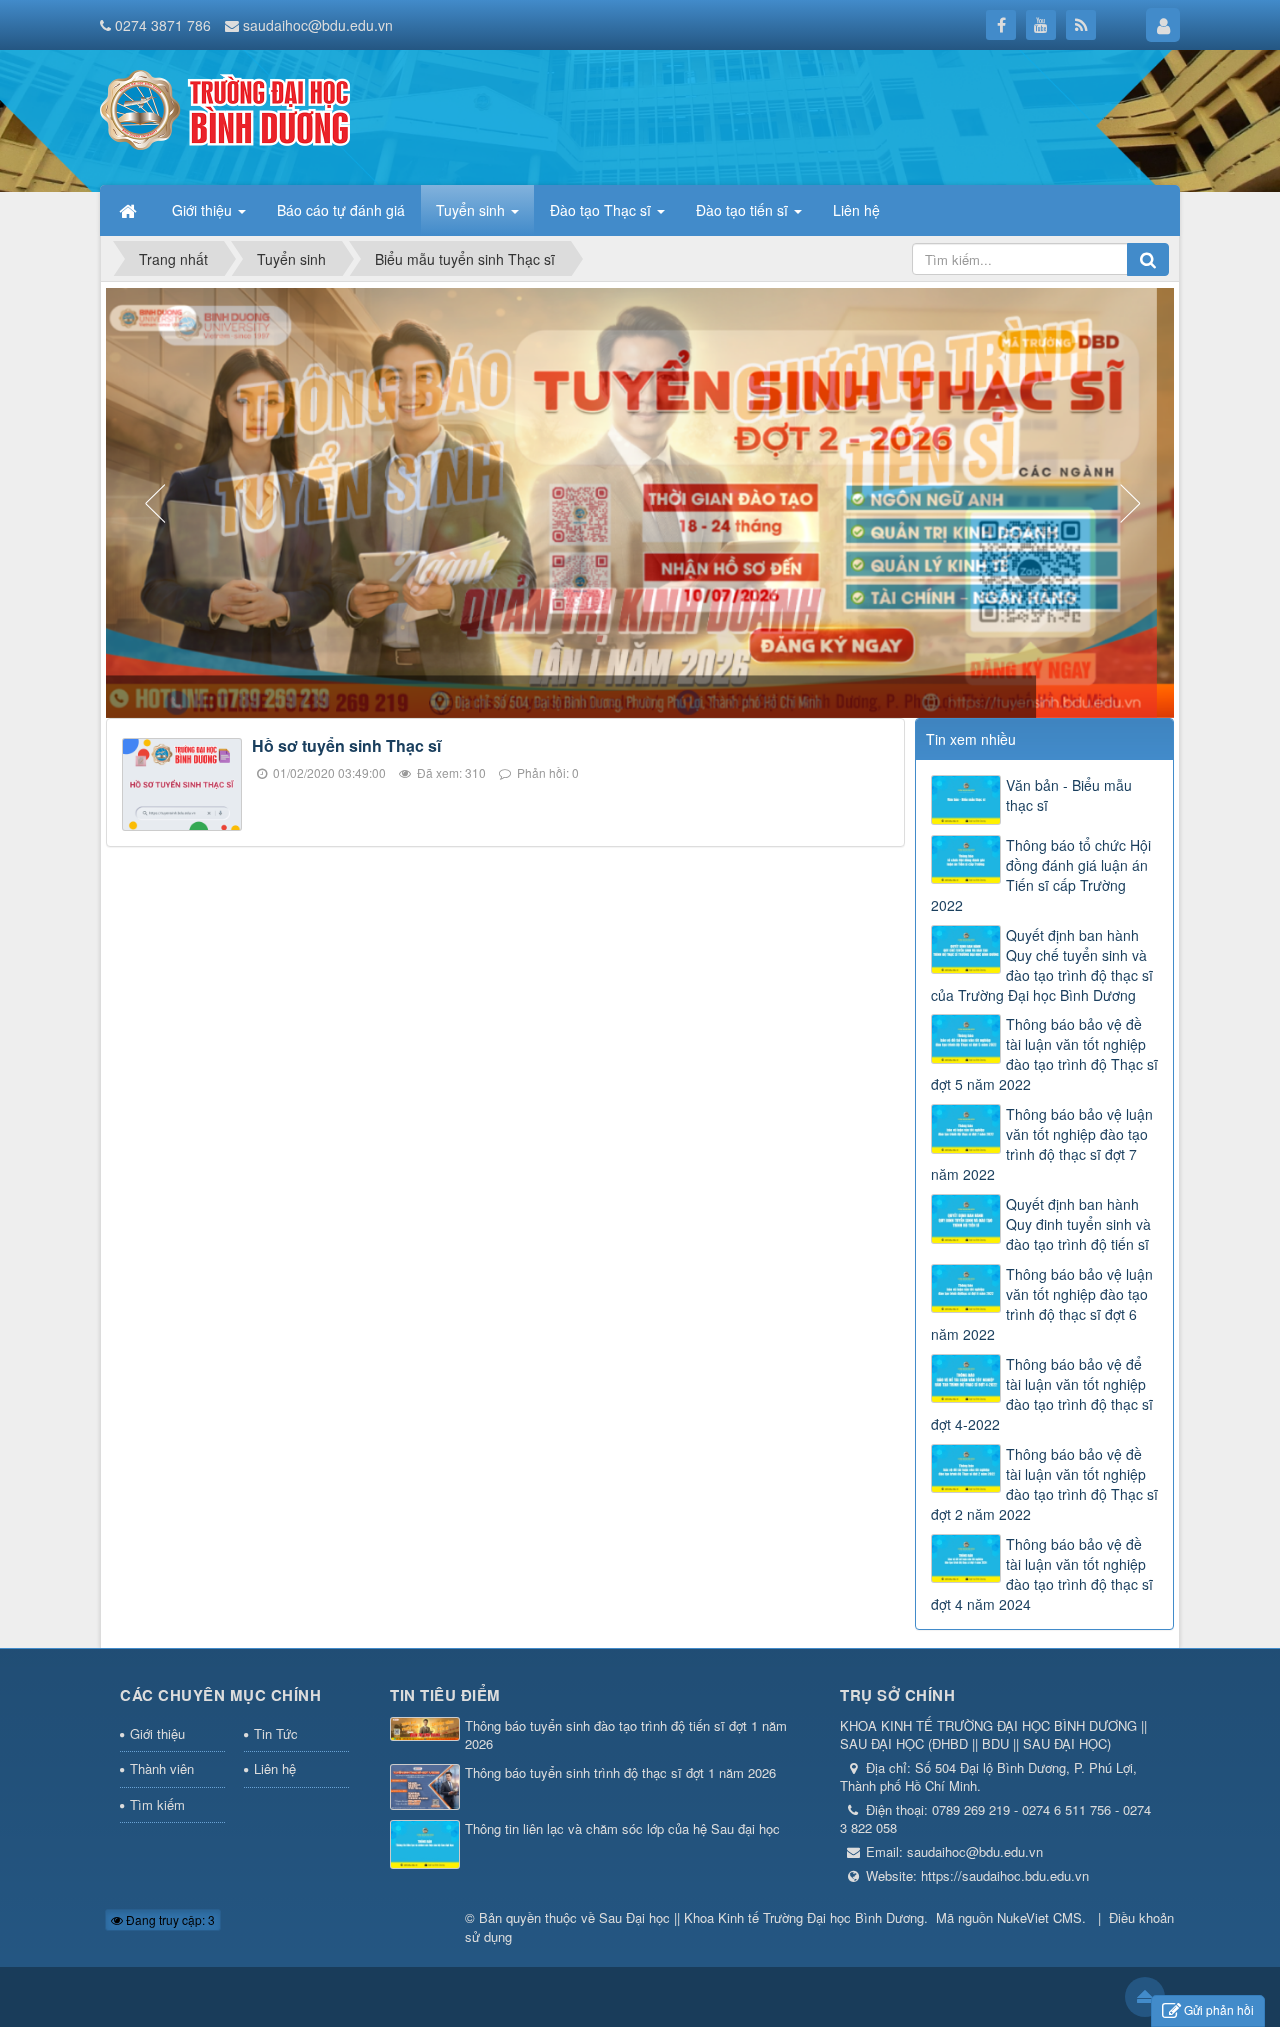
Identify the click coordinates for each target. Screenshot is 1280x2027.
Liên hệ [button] (856, 210)
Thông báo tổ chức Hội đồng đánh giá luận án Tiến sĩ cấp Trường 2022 (1041, 875)
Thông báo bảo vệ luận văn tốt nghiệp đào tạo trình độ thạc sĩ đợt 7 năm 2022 (1042, 1144)
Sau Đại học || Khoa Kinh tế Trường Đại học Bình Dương (761, 1917)
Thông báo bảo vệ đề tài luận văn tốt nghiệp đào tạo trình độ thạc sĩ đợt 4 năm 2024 (1042, 1574)
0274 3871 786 (163, 25)
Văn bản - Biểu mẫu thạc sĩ (1069, 795)
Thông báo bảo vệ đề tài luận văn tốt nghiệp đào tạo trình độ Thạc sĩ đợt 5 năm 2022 (1044, 1054)
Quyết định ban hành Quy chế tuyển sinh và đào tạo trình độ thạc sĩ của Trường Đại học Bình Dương (1042, 965)
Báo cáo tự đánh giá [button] (341, 210)
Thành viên (162, 1768)
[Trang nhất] (130, 210)
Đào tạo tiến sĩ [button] (744, 210)
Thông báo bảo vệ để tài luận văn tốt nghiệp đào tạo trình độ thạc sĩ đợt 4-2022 (1042, 1394)
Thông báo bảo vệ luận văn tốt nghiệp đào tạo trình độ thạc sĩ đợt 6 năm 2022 (1042, 1304)
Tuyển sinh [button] (472, 210)
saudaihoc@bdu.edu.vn (318, 25)
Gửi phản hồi (1219, 2009)
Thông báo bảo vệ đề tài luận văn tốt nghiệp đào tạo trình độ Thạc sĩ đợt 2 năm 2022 (1044, 1484)
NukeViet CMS (1039, 1917)
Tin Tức (276, 1733)
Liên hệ (275, 1768)
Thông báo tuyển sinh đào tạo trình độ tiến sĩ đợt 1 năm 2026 (626, 1735)
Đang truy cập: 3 (169, 1919)
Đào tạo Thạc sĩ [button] (602, 210)
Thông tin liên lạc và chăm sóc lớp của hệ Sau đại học (622, 1829)
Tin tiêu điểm (445, 1695)
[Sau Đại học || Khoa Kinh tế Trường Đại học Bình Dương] (225, 108)
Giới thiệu (157, 1733)
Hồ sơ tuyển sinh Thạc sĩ (346, 745)
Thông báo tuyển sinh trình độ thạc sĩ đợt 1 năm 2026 (620, 1773)
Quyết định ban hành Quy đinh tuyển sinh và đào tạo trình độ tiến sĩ (1078, 1224)
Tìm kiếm (157, 1804)
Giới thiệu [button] (204, 210)
